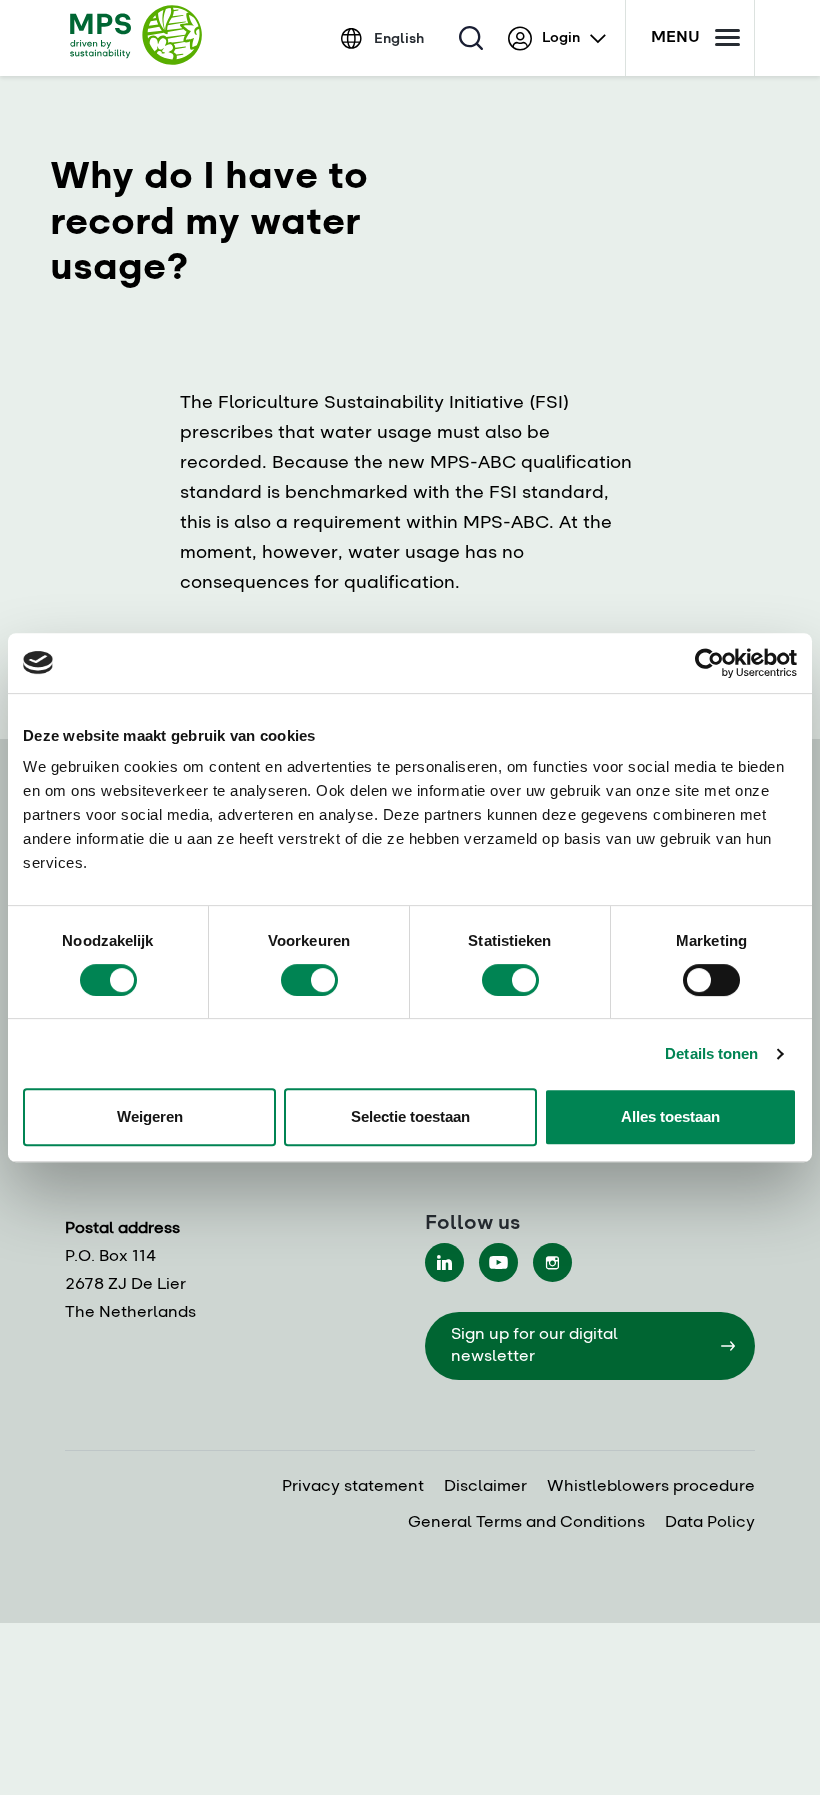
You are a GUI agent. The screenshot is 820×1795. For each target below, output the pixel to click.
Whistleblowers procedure (651, 1487)
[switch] (309, 980)
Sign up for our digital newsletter (534, 1346)
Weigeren (150, 1116)
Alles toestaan (670, 1116)
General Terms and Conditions (526, 1523)
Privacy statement (353, 1487)
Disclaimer (485, 1487)
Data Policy (710, 1523)
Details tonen (711, 1053)
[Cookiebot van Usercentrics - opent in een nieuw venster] (709, 663)
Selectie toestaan (410, 1116)
